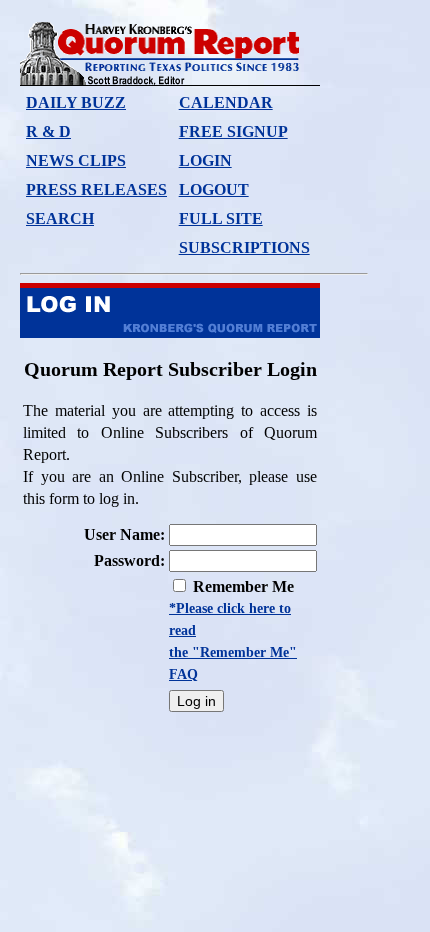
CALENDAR (226, 102)
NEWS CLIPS (76, 160)
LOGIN (205, 160)
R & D (48, 131)
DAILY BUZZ (76, 102)
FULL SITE (221, 218)
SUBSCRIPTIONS (244, 247)
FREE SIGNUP (233, 131)
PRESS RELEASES (96, 189)
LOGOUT (214, 189)
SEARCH (60, 218)
